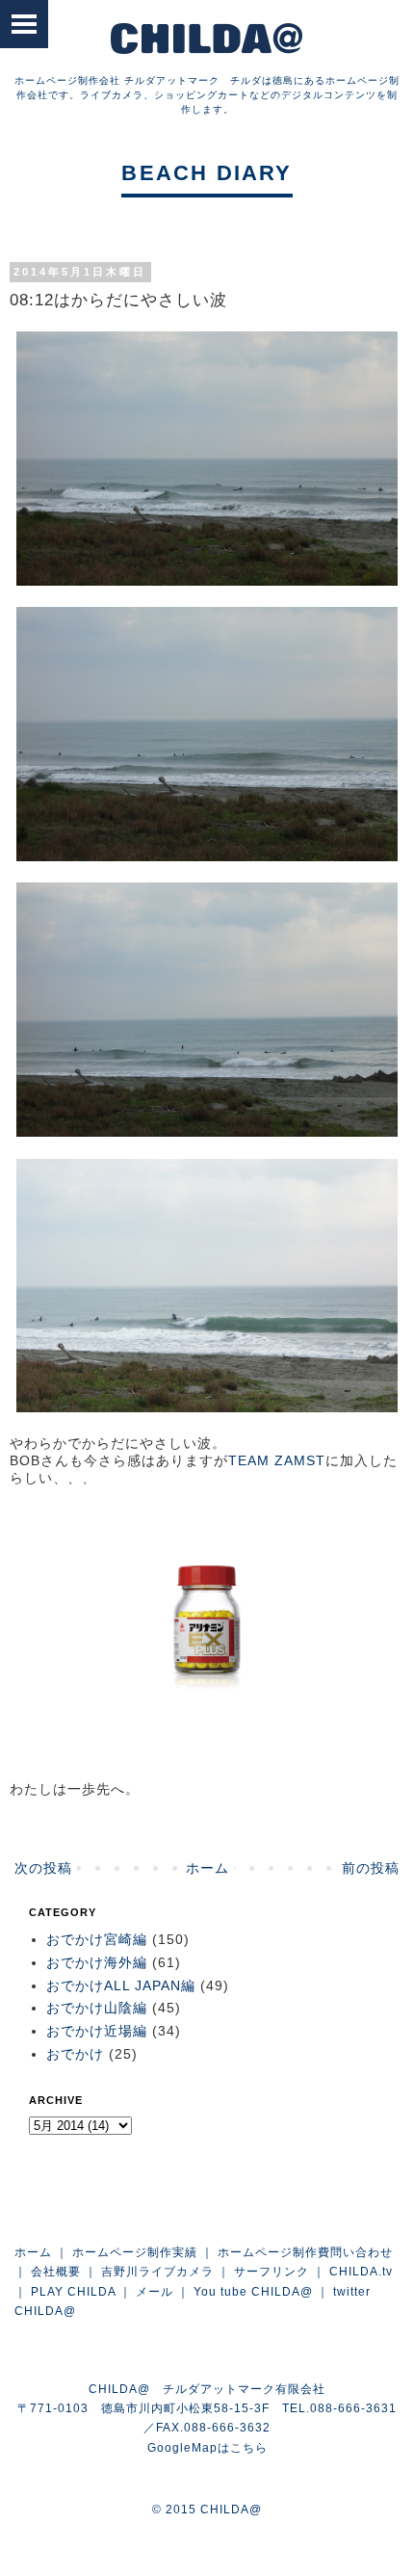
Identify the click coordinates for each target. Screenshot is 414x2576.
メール (155, 2292)
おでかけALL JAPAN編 (121, 1985)
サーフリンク (272, 2272)
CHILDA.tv (361, 2272)
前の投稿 (371, 1868)
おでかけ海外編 (97, 1962)
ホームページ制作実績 (135, 2252)
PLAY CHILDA (73, 2292)
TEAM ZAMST (277, 1460)
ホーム (207, 1868)
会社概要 (56, 2272)
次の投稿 (43, 1868)
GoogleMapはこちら (207, 2448)
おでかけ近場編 (97, 2031)
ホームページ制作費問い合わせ (305, 2252)
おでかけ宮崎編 (97, 1939)
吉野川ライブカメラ (157, 2272)
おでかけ (75, 2054)
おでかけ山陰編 (97, 2008)
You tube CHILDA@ (253, 2292)
